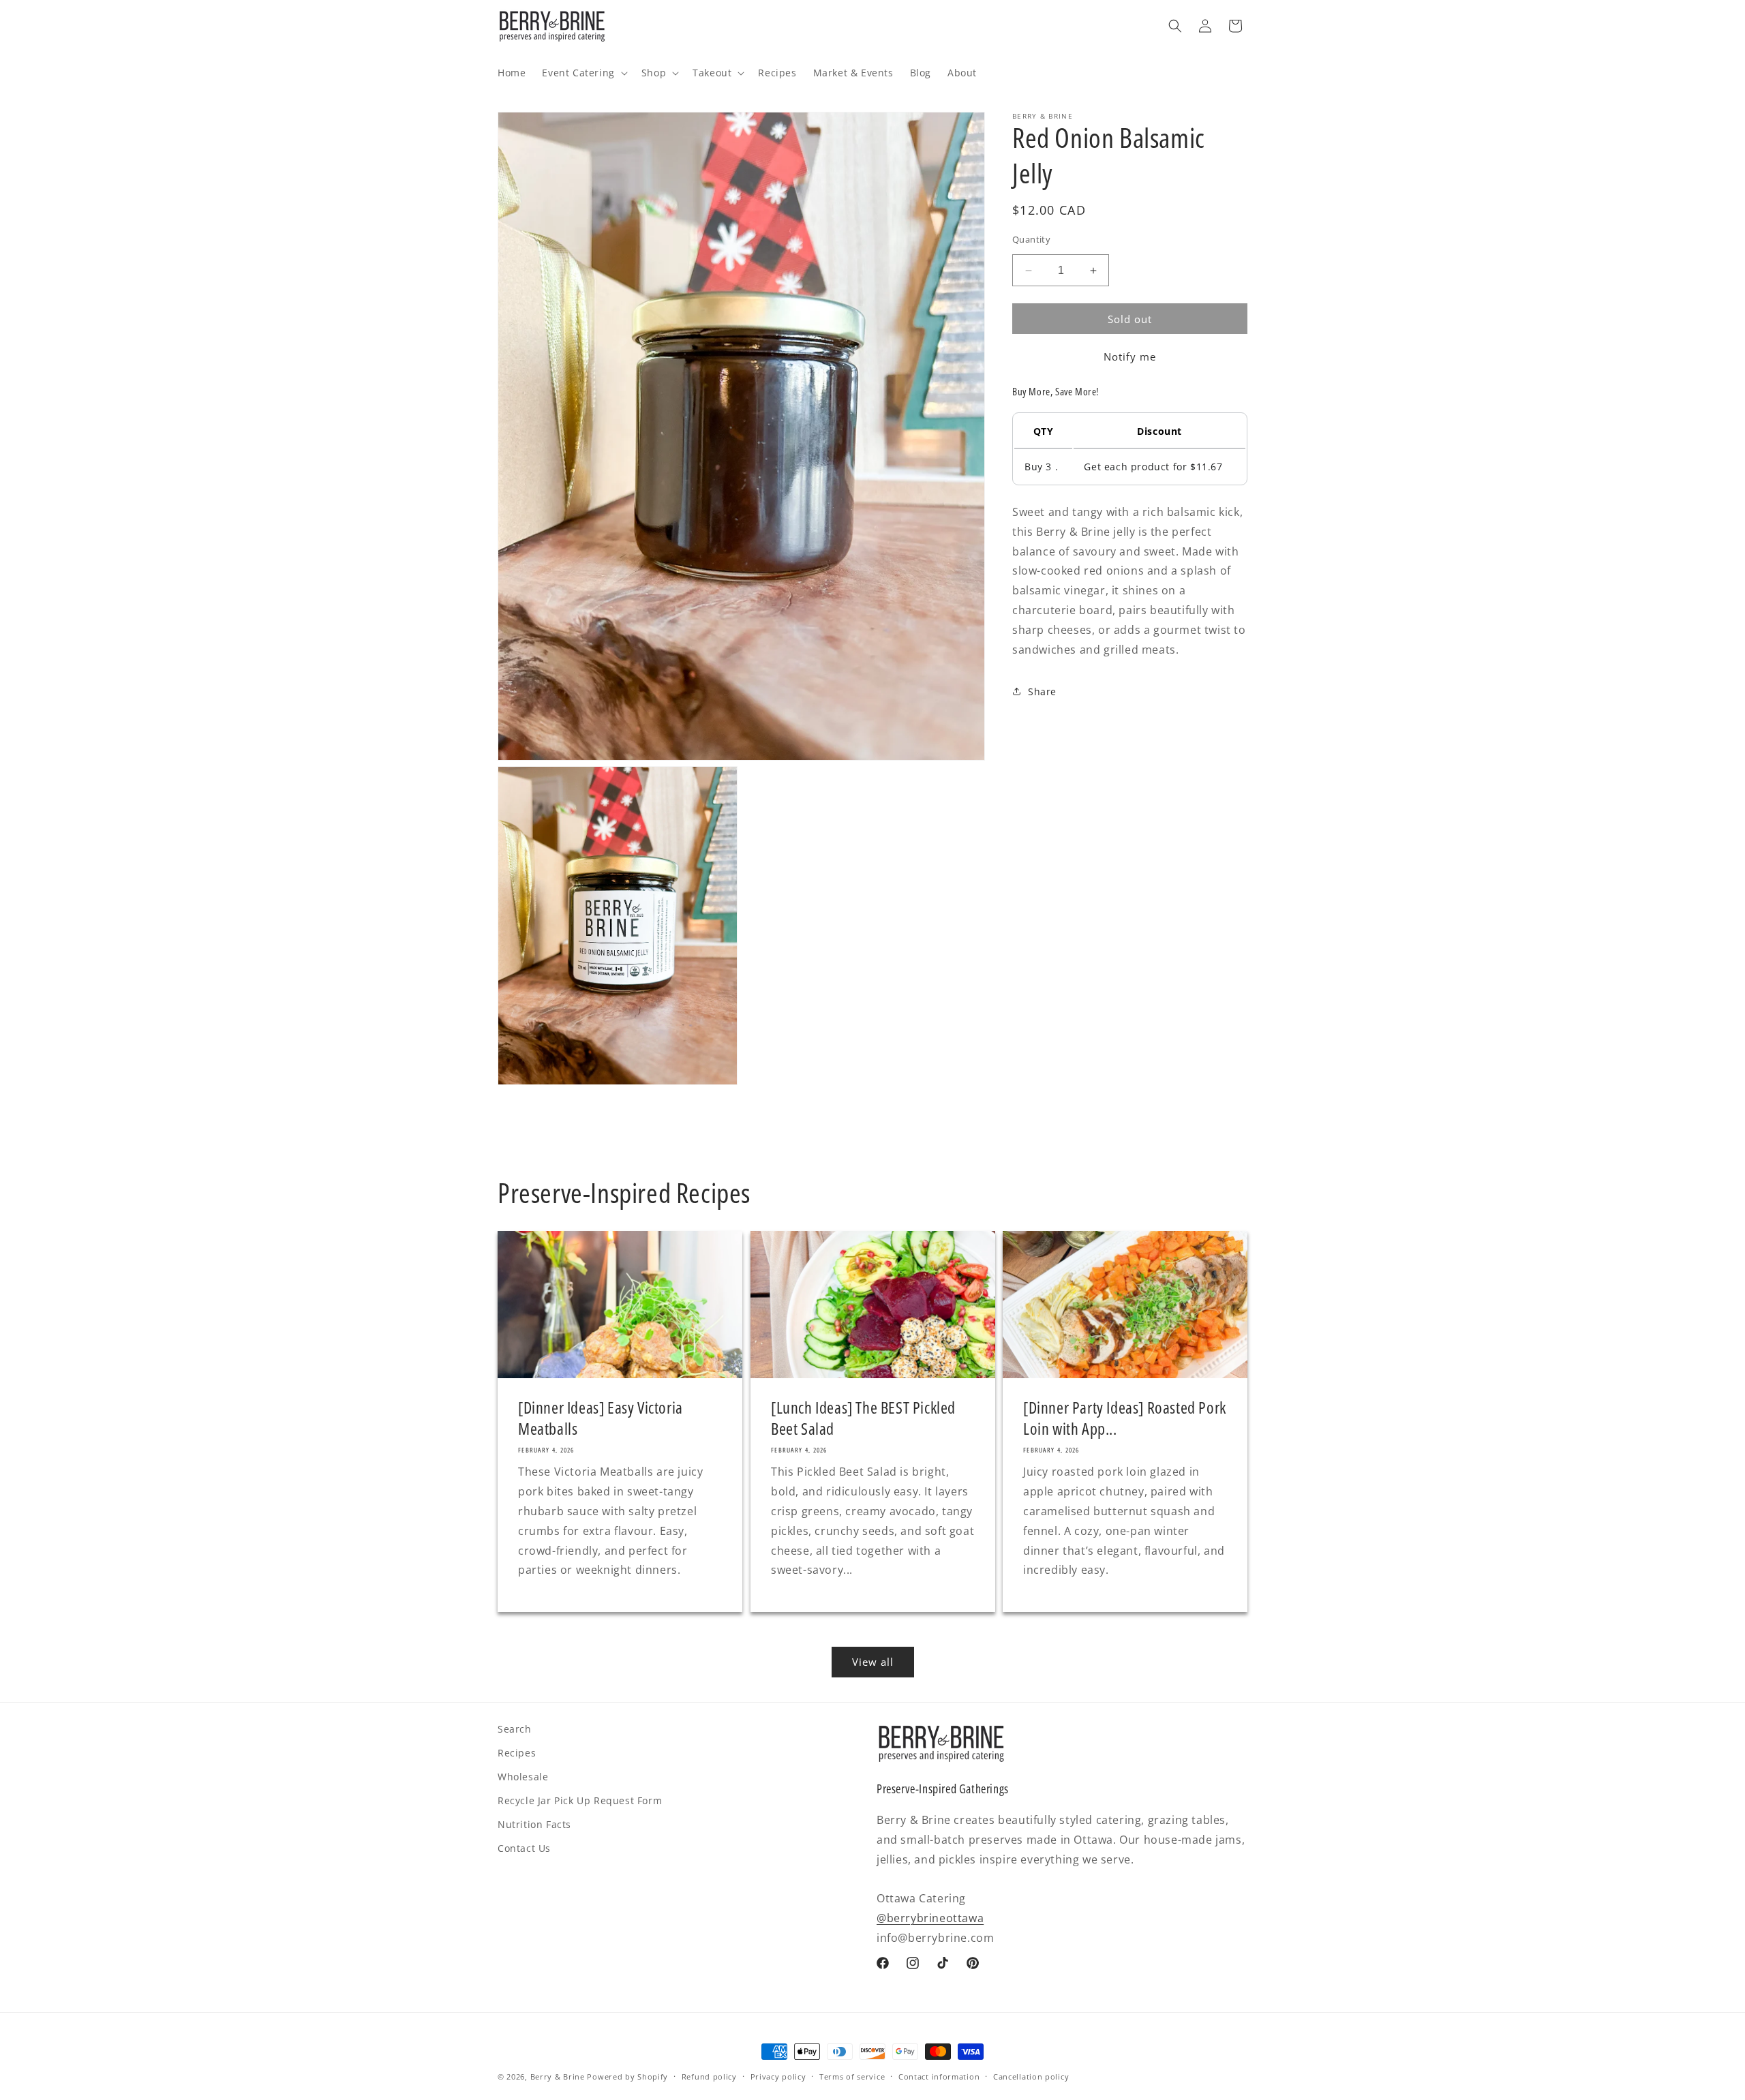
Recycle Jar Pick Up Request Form (580, 1800)
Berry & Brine (558, 2076)
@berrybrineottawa (930, 1918)
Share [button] (1042, 691)
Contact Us (524, 1848)
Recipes (517, 1753)
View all (873, 1662)
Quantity (1031, 239)
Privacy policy (778, 2076)
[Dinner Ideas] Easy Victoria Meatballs (601, 1418)
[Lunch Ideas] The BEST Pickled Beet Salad (863, 1418)
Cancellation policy (1031, 2076)
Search (515, 1729)
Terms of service (852, 2076)
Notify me (1130, 356)
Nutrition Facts (534, 1824)
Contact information (939, 2076)
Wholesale (523, 1777)
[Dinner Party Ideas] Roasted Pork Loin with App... (1125, 1418)
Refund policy (709, 2076)
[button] (583, 73)
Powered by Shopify (627, 2076)
